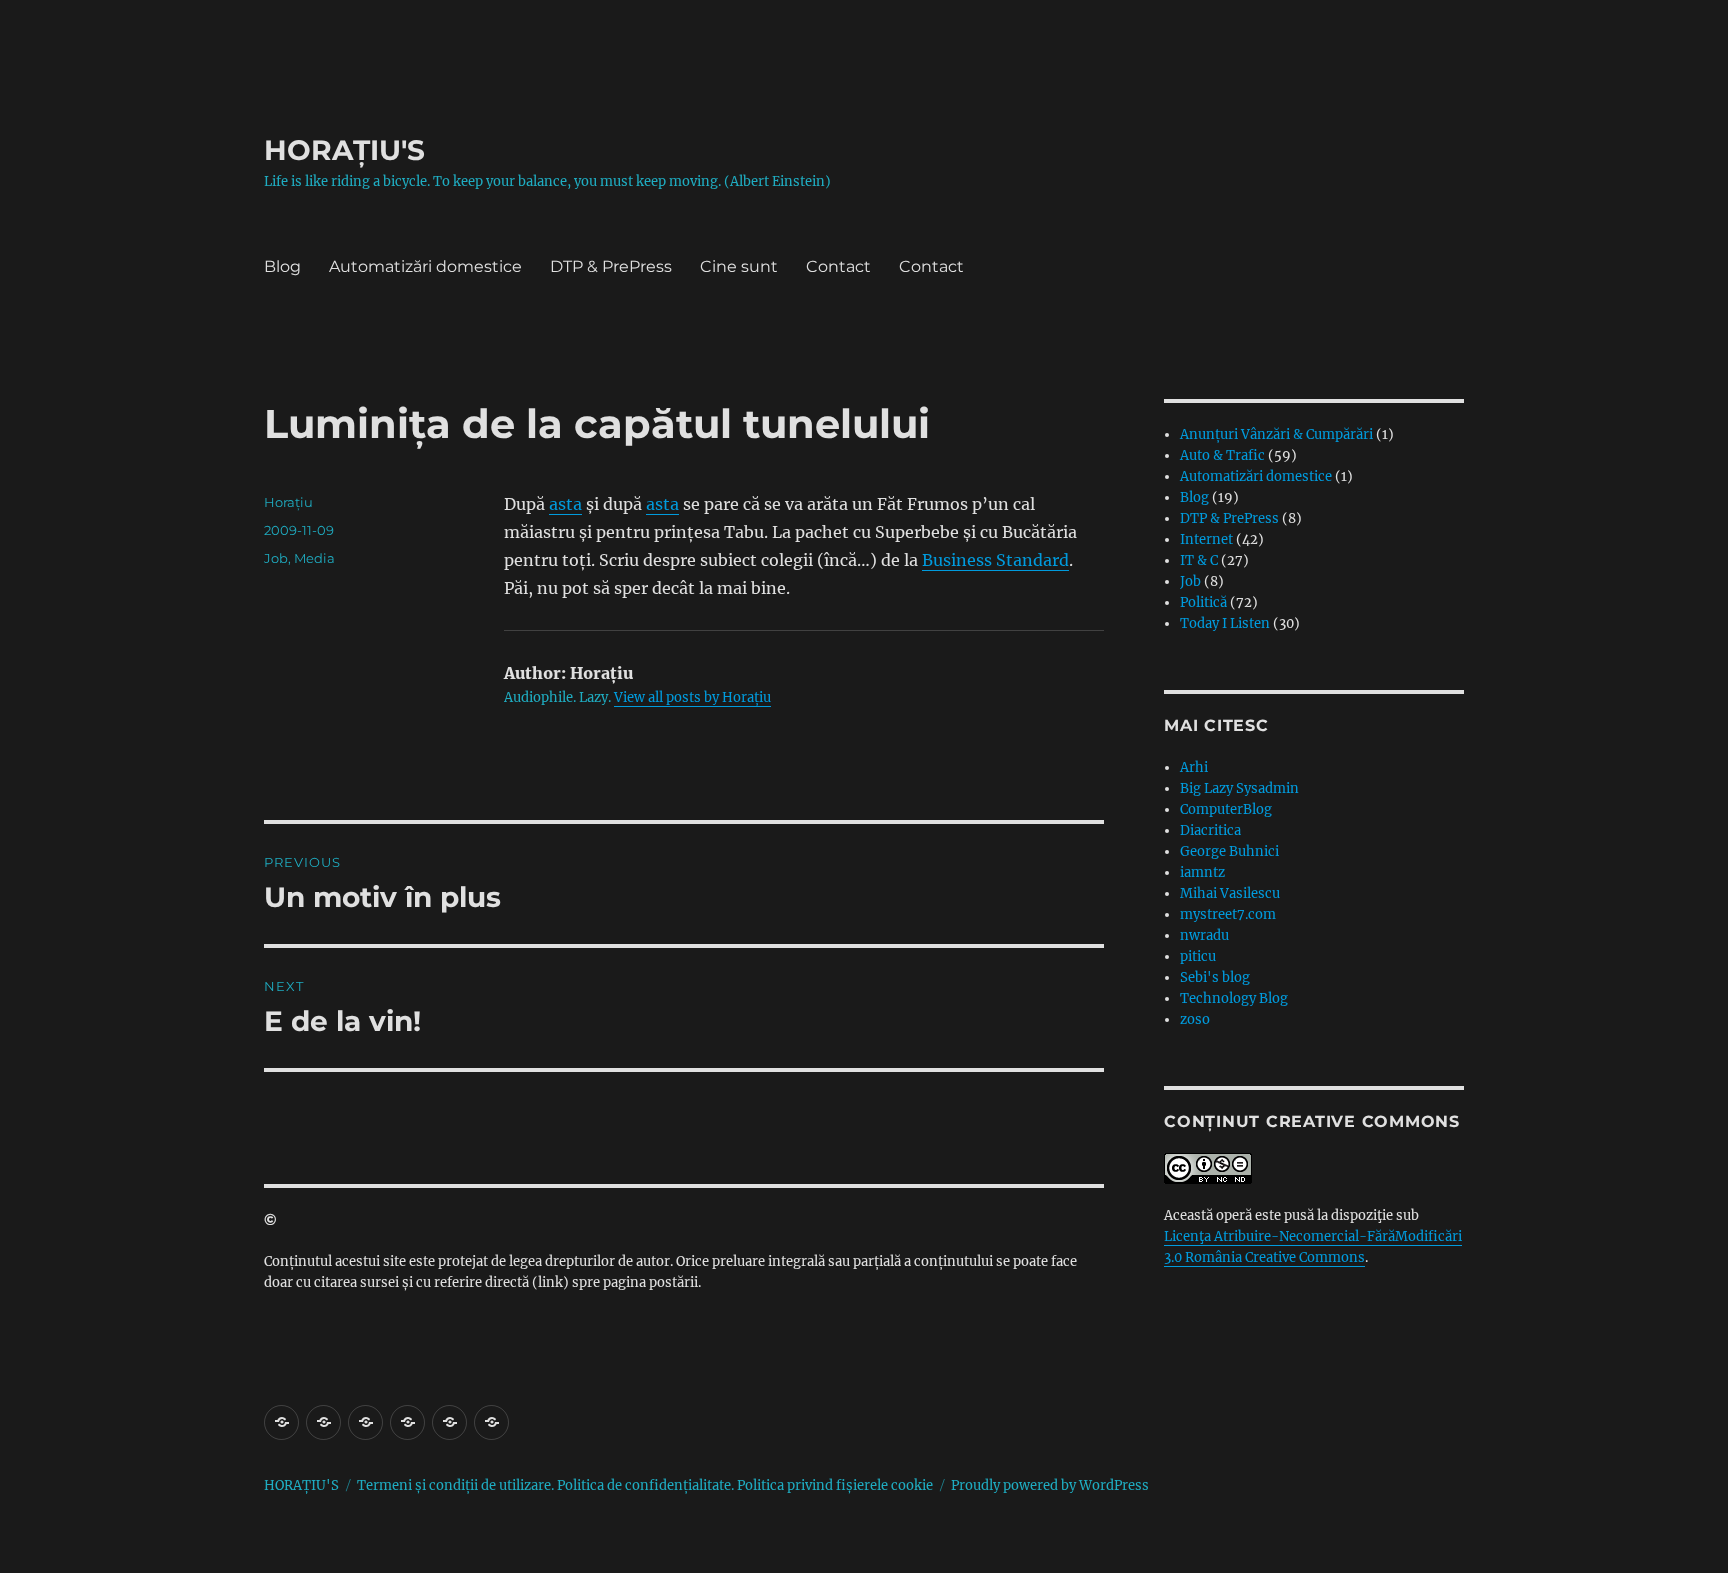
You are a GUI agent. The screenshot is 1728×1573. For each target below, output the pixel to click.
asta (565, 504)
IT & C (1199, 560)
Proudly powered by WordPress (1050, 1485)
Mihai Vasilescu (1230, 893)
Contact (838, 266)
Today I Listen (1225, 623)
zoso (1195, 1019)
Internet (1206, 539)
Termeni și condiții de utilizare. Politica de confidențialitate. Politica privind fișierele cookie (645, 1485)
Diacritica (1210, 830)
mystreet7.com (1228, 914)
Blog (282, 266)
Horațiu (288, 502)
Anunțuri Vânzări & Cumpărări (1276, 434)
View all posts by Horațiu (692, 697)
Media (314, 558)
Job (276, 558)
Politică (1203, 602)
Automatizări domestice (425, 266)
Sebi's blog (1215, 977)
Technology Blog (1234, 998)
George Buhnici (1229, 851)
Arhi (1194, 767)
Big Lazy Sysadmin (1239, 788)
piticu (1198, 956)
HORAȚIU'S (344, 150)
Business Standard (995, 560)
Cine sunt (739, 266)
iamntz (1202, 872)
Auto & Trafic (1222, 455)
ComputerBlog (1226, 809)
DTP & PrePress (611, 266)
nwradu (1204, 935)
